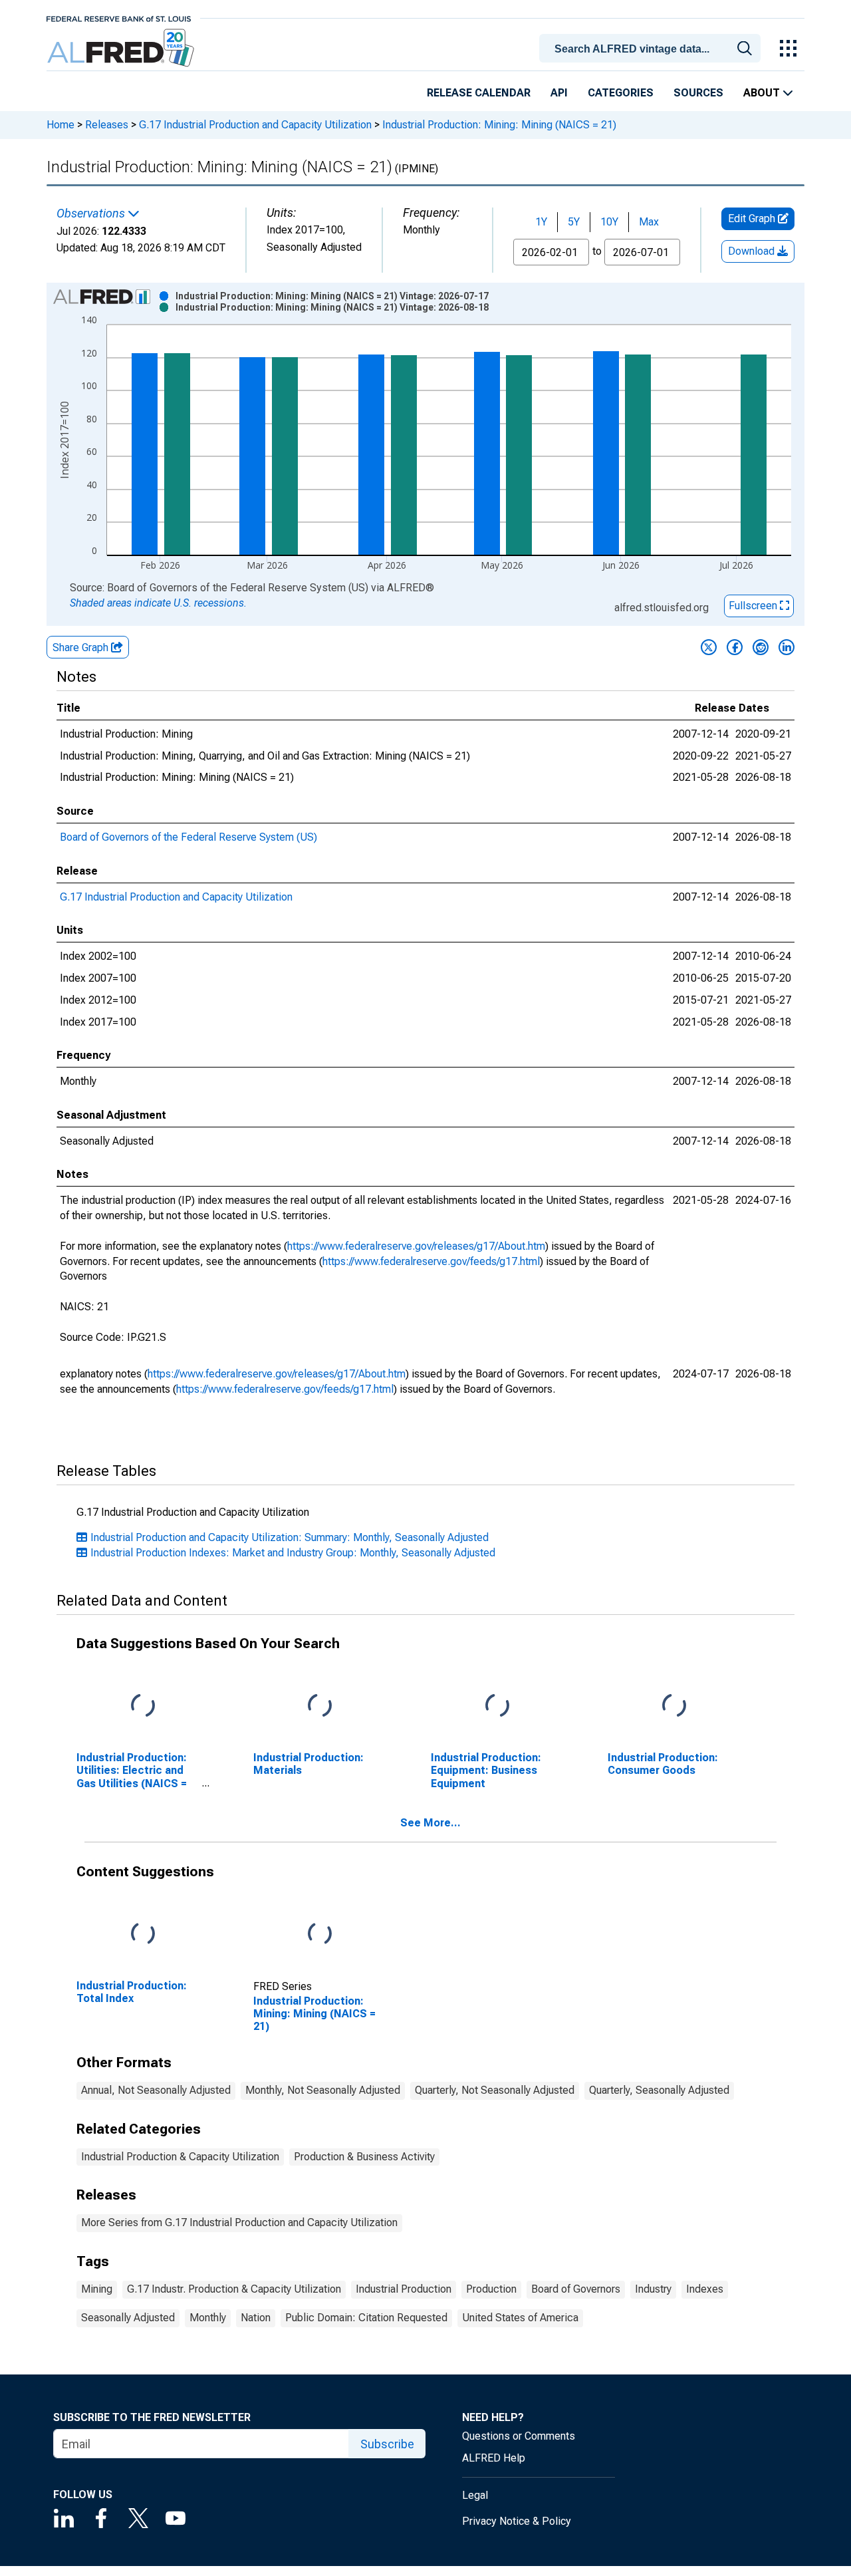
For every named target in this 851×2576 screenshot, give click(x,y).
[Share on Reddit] (761, 647)
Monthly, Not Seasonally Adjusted (323, 2090)
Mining (97, 2289)
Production (491, 2289)
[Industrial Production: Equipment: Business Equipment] (497, 1706)
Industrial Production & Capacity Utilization (180, 2157)
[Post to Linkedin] (787, 647)
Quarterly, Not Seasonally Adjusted (495, 2090)
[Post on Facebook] (735, 647)
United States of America (520, 2318)
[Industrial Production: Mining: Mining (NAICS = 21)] (320, 1934)
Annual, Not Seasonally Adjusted (156, 2090)
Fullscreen (754, 606)
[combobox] (652, 47)
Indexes (705, 2289)
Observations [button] (92, 214)
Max (649, 222)
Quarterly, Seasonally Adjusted (659, 2090)
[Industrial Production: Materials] (320, 1706)
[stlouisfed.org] (119, 18)
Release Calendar (479, 93)
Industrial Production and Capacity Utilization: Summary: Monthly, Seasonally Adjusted (290, 1537)
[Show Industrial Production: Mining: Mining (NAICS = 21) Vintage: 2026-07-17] (332, 296)
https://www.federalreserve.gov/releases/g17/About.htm (416, 1246)
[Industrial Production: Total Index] (143, 1934)
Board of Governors (576, 2289)
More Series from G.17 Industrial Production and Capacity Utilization (239, 2222)
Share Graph (82, 647)
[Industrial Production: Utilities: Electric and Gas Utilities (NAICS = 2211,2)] (143, 1706)
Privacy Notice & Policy (517, 2521)
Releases (107, 125)
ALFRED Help (494, 2458)
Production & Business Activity (364, 2157)
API (559, 93)
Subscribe (387, 2444)
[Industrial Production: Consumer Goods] (674, 1706)
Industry (653, 2289)
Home (61, 125)
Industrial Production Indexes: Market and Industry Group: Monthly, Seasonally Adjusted (293, 1553)
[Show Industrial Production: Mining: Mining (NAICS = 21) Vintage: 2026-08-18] (332, 307)
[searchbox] (652, 49)
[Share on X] (709, 647)
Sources (698, 93)
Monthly (208, 2318)
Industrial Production (404, 2289)
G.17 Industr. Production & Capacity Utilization (234, 2289)
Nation (256, 2318)
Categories (621, 93)
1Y (541, 222)
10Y (609, 222)
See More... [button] (430, 1823)
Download (753, 251)
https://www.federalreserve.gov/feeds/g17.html (431, 1261)
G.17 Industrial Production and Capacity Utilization (255, 125)
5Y (574, 222)
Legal (475, 2495)
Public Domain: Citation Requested (366, 2318)
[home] (122, 48)
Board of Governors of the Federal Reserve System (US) (188, 837)
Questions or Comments (519, 2436)
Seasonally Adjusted (128, 2318)
